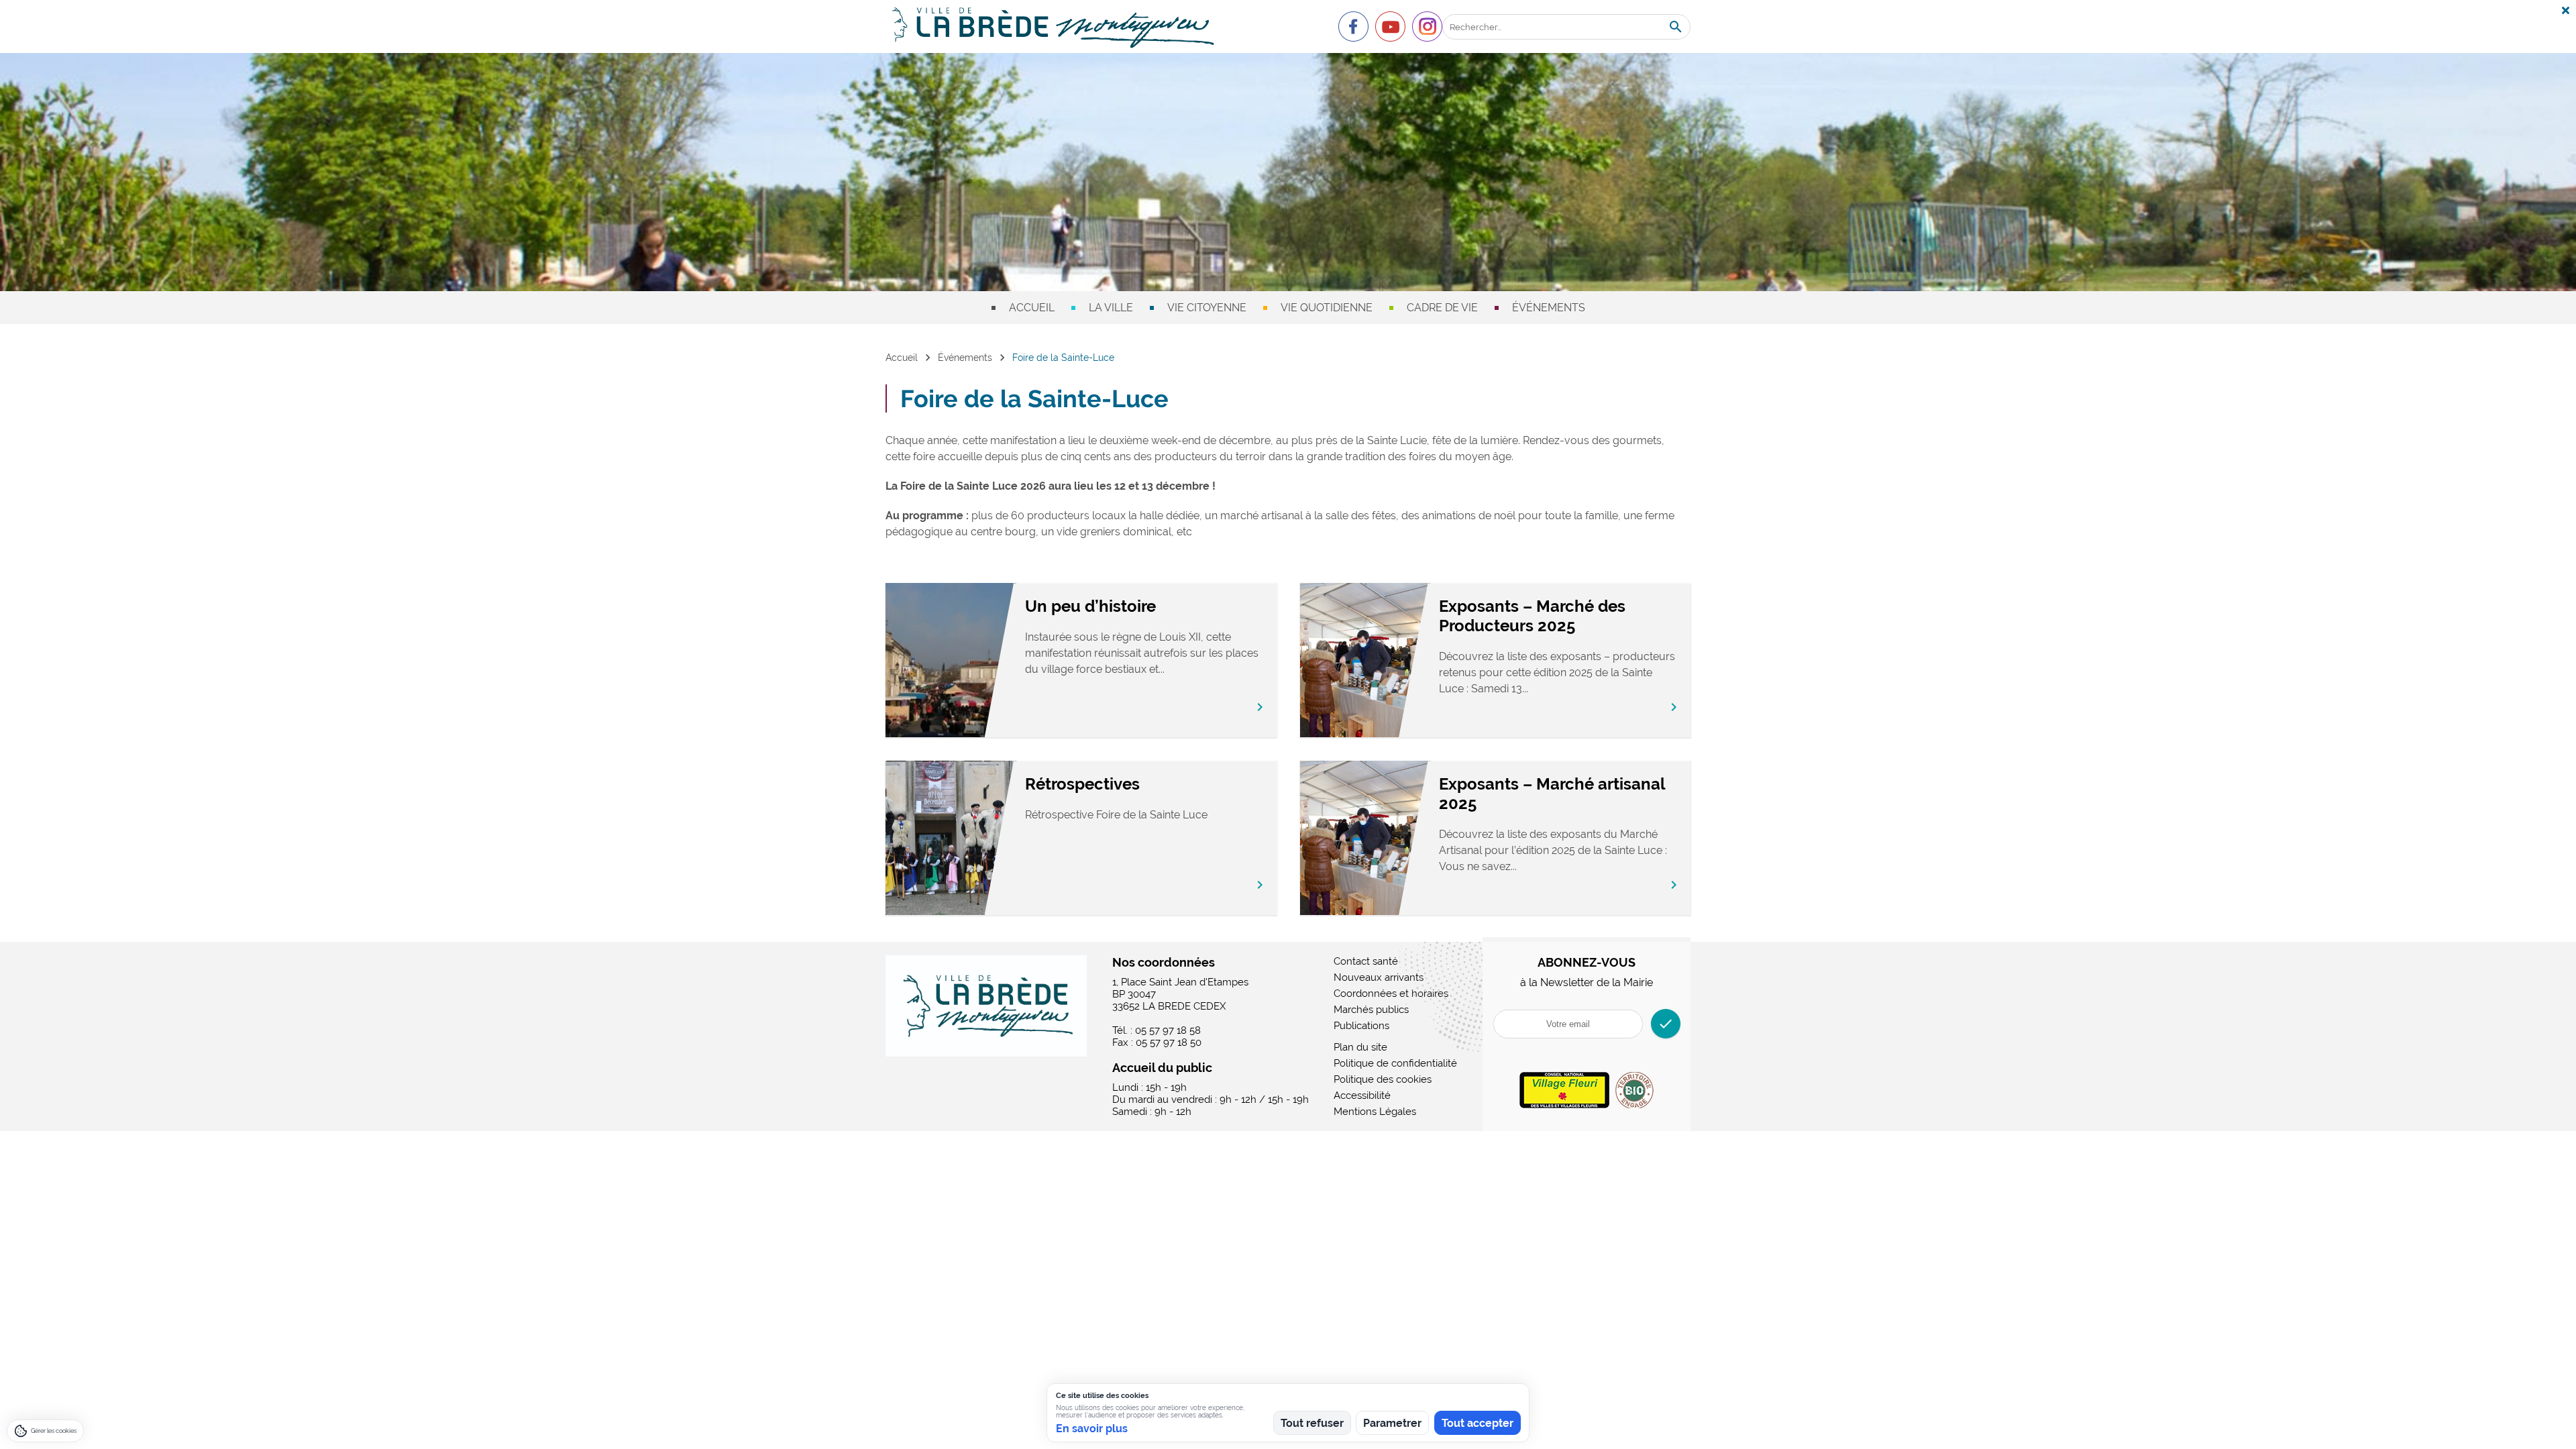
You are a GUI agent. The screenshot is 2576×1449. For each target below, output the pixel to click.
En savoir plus (1092, 1429)
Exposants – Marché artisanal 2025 (1552, 794)
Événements (1549, 308)
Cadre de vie (1442, 308)
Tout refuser (1312, 1423)
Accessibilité (1362, 1095)
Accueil (1032, 308)
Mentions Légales (1375, 1112)
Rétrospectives (1082, 784)
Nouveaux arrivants (1379, 977)
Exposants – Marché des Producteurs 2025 (1532, 616)
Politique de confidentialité (1395, 1063)
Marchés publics (1371, 1010)
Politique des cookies (1383, 1079)
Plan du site (1360, 1047)
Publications (1361, 1026)
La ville (1111, 308)
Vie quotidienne (1327, 308)
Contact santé (1366, 961)
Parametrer (1392, 1423)
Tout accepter (1478, 1423)
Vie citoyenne (1207, 308)
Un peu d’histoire (1090, 606)
